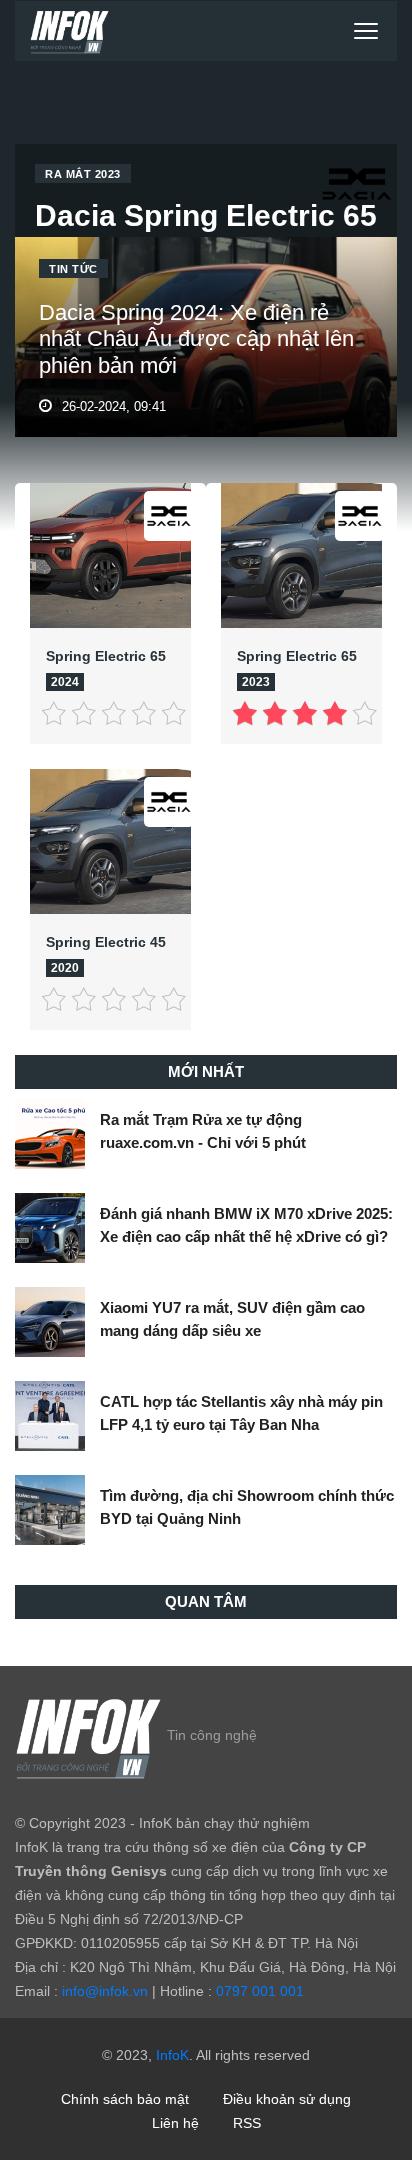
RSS (247, 2123)
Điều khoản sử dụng (287, 2099)
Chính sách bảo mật (125, 2099)
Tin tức (73, 269)
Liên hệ (175, 2123)
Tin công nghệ (212, 1734)
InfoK (172, 2055)
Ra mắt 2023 (83, 174)
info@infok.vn (105, 1991)
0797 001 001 (260, 1991)
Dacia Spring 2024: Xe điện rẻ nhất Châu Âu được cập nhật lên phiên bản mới (196, 339)
